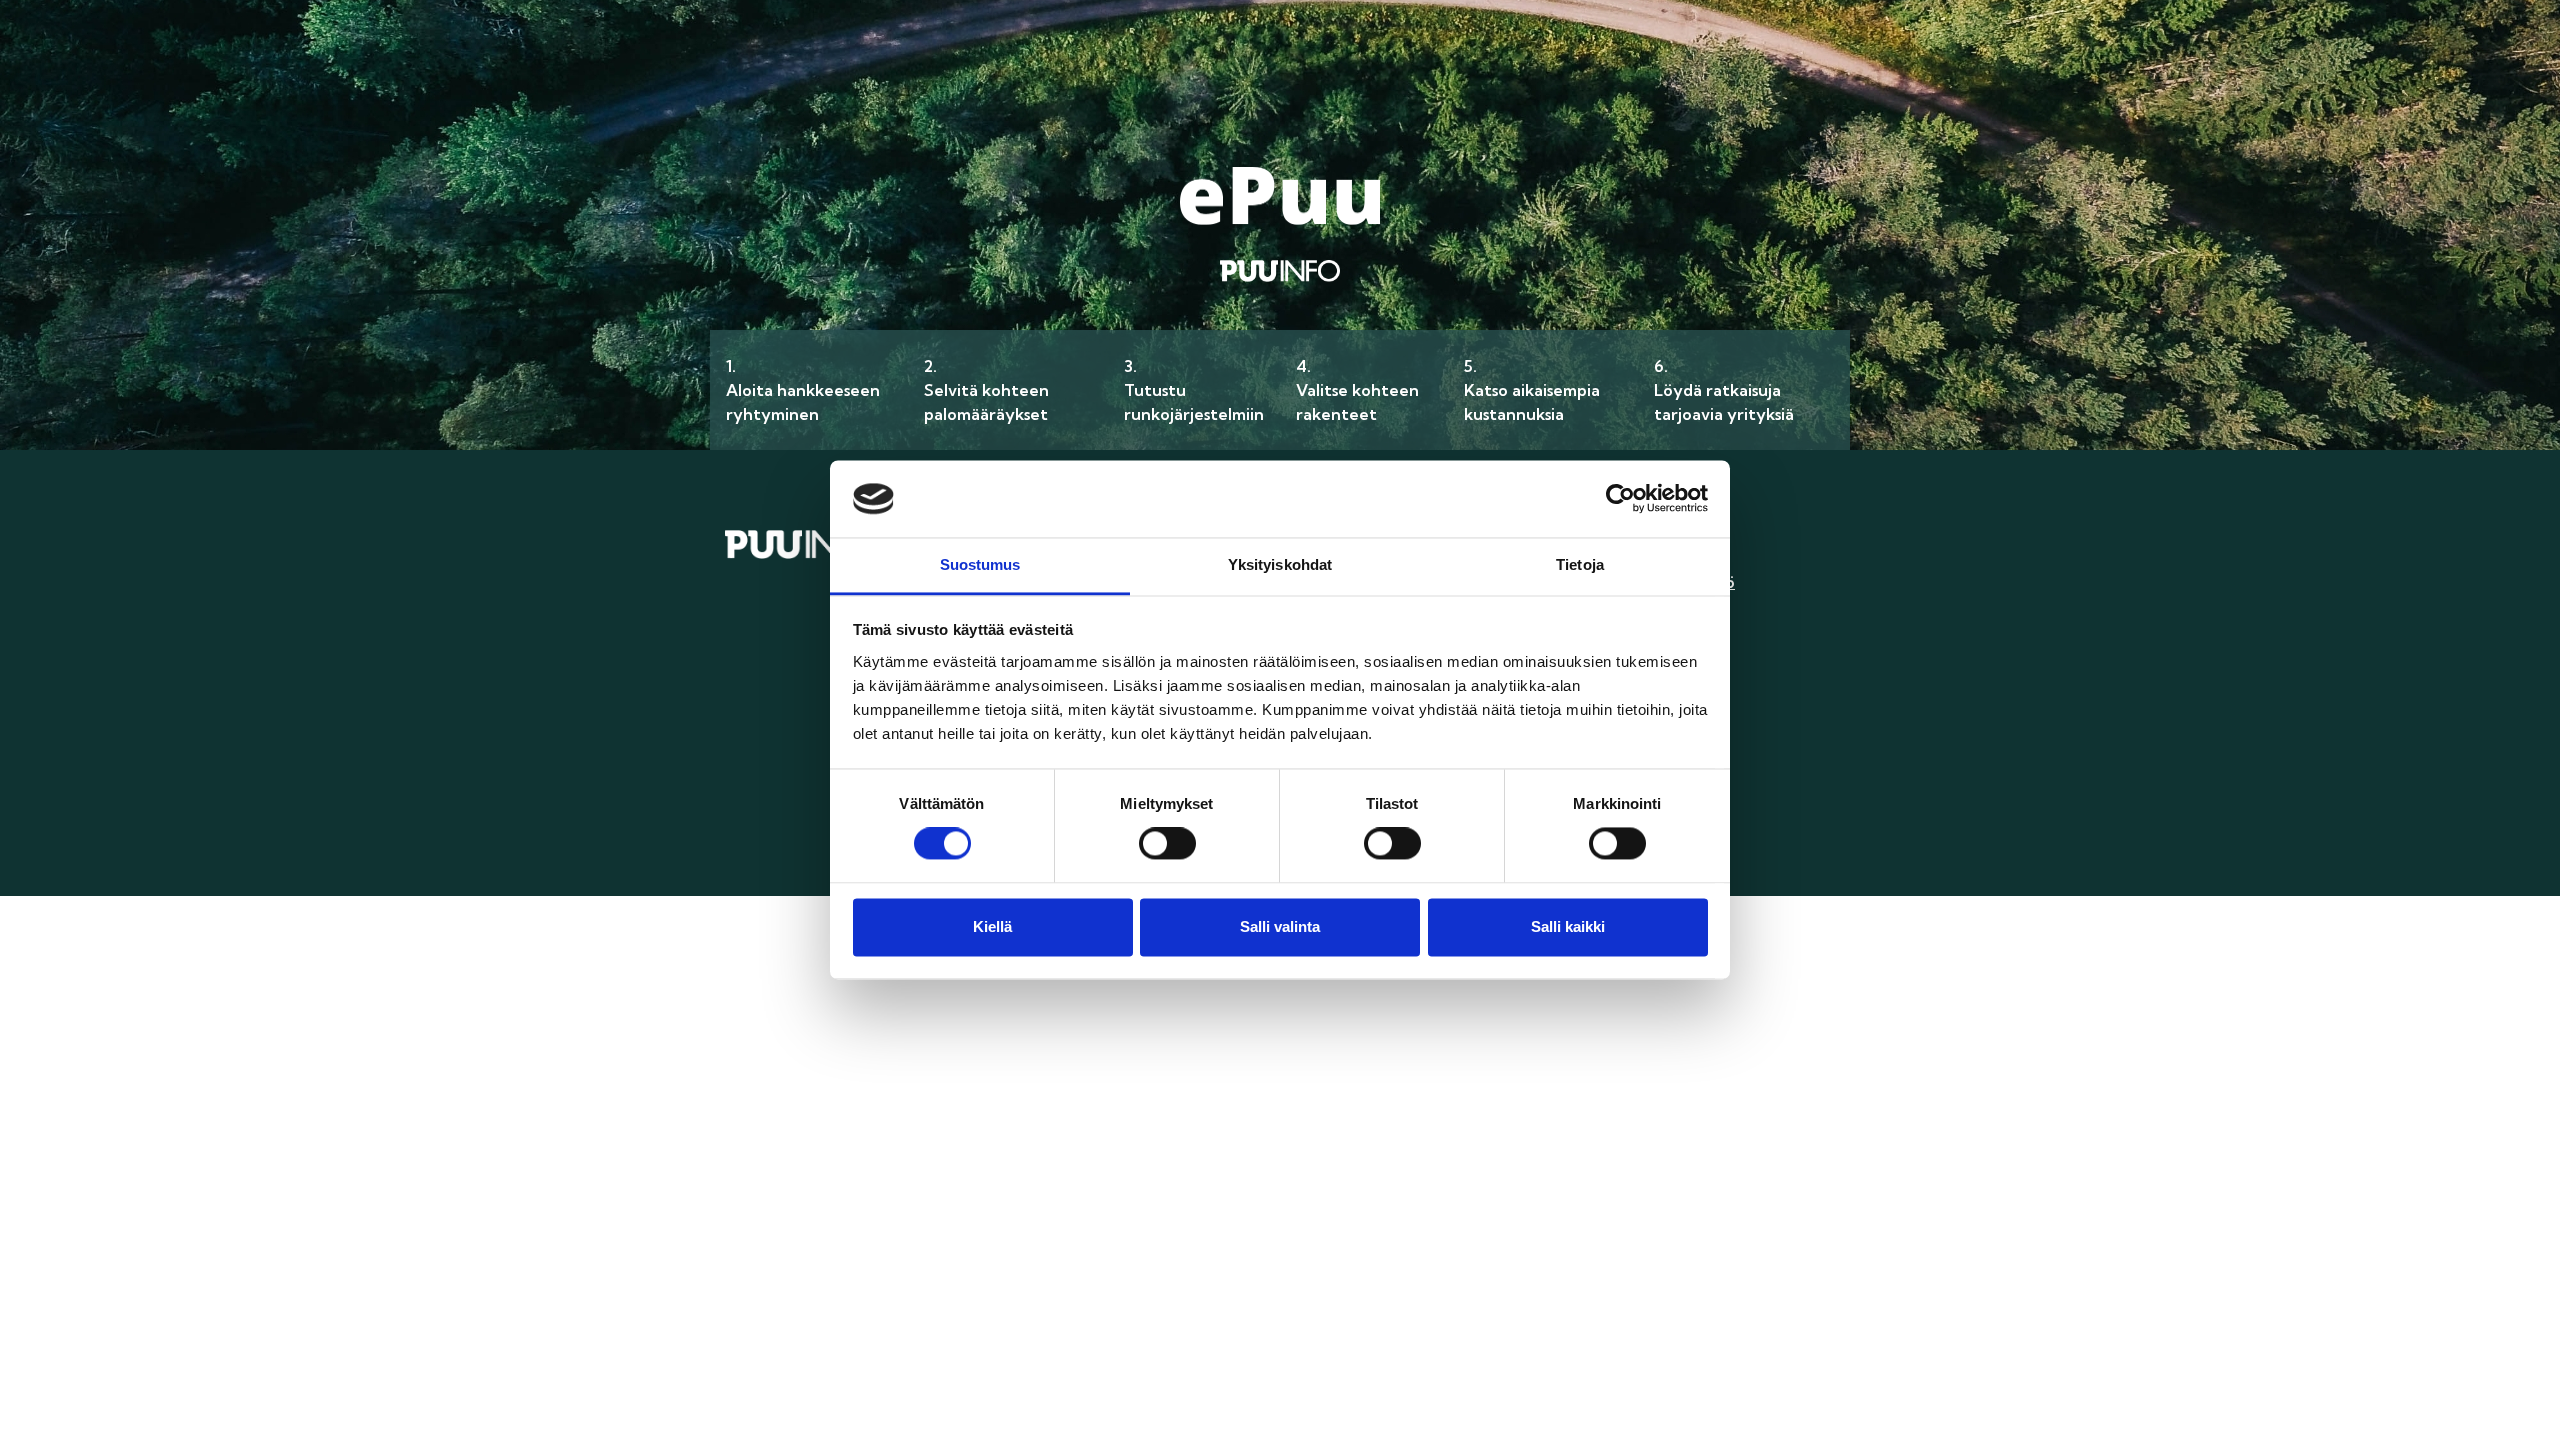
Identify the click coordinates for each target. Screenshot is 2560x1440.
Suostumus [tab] (980, 564)
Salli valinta (1280, 926)
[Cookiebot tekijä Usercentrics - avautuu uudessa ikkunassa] (1620, 499)
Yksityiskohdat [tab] (1280, 564)
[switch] (1167, 844)
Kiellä (992, 926)
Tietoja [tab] (1580, 564)
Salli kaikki (1568, 926)
